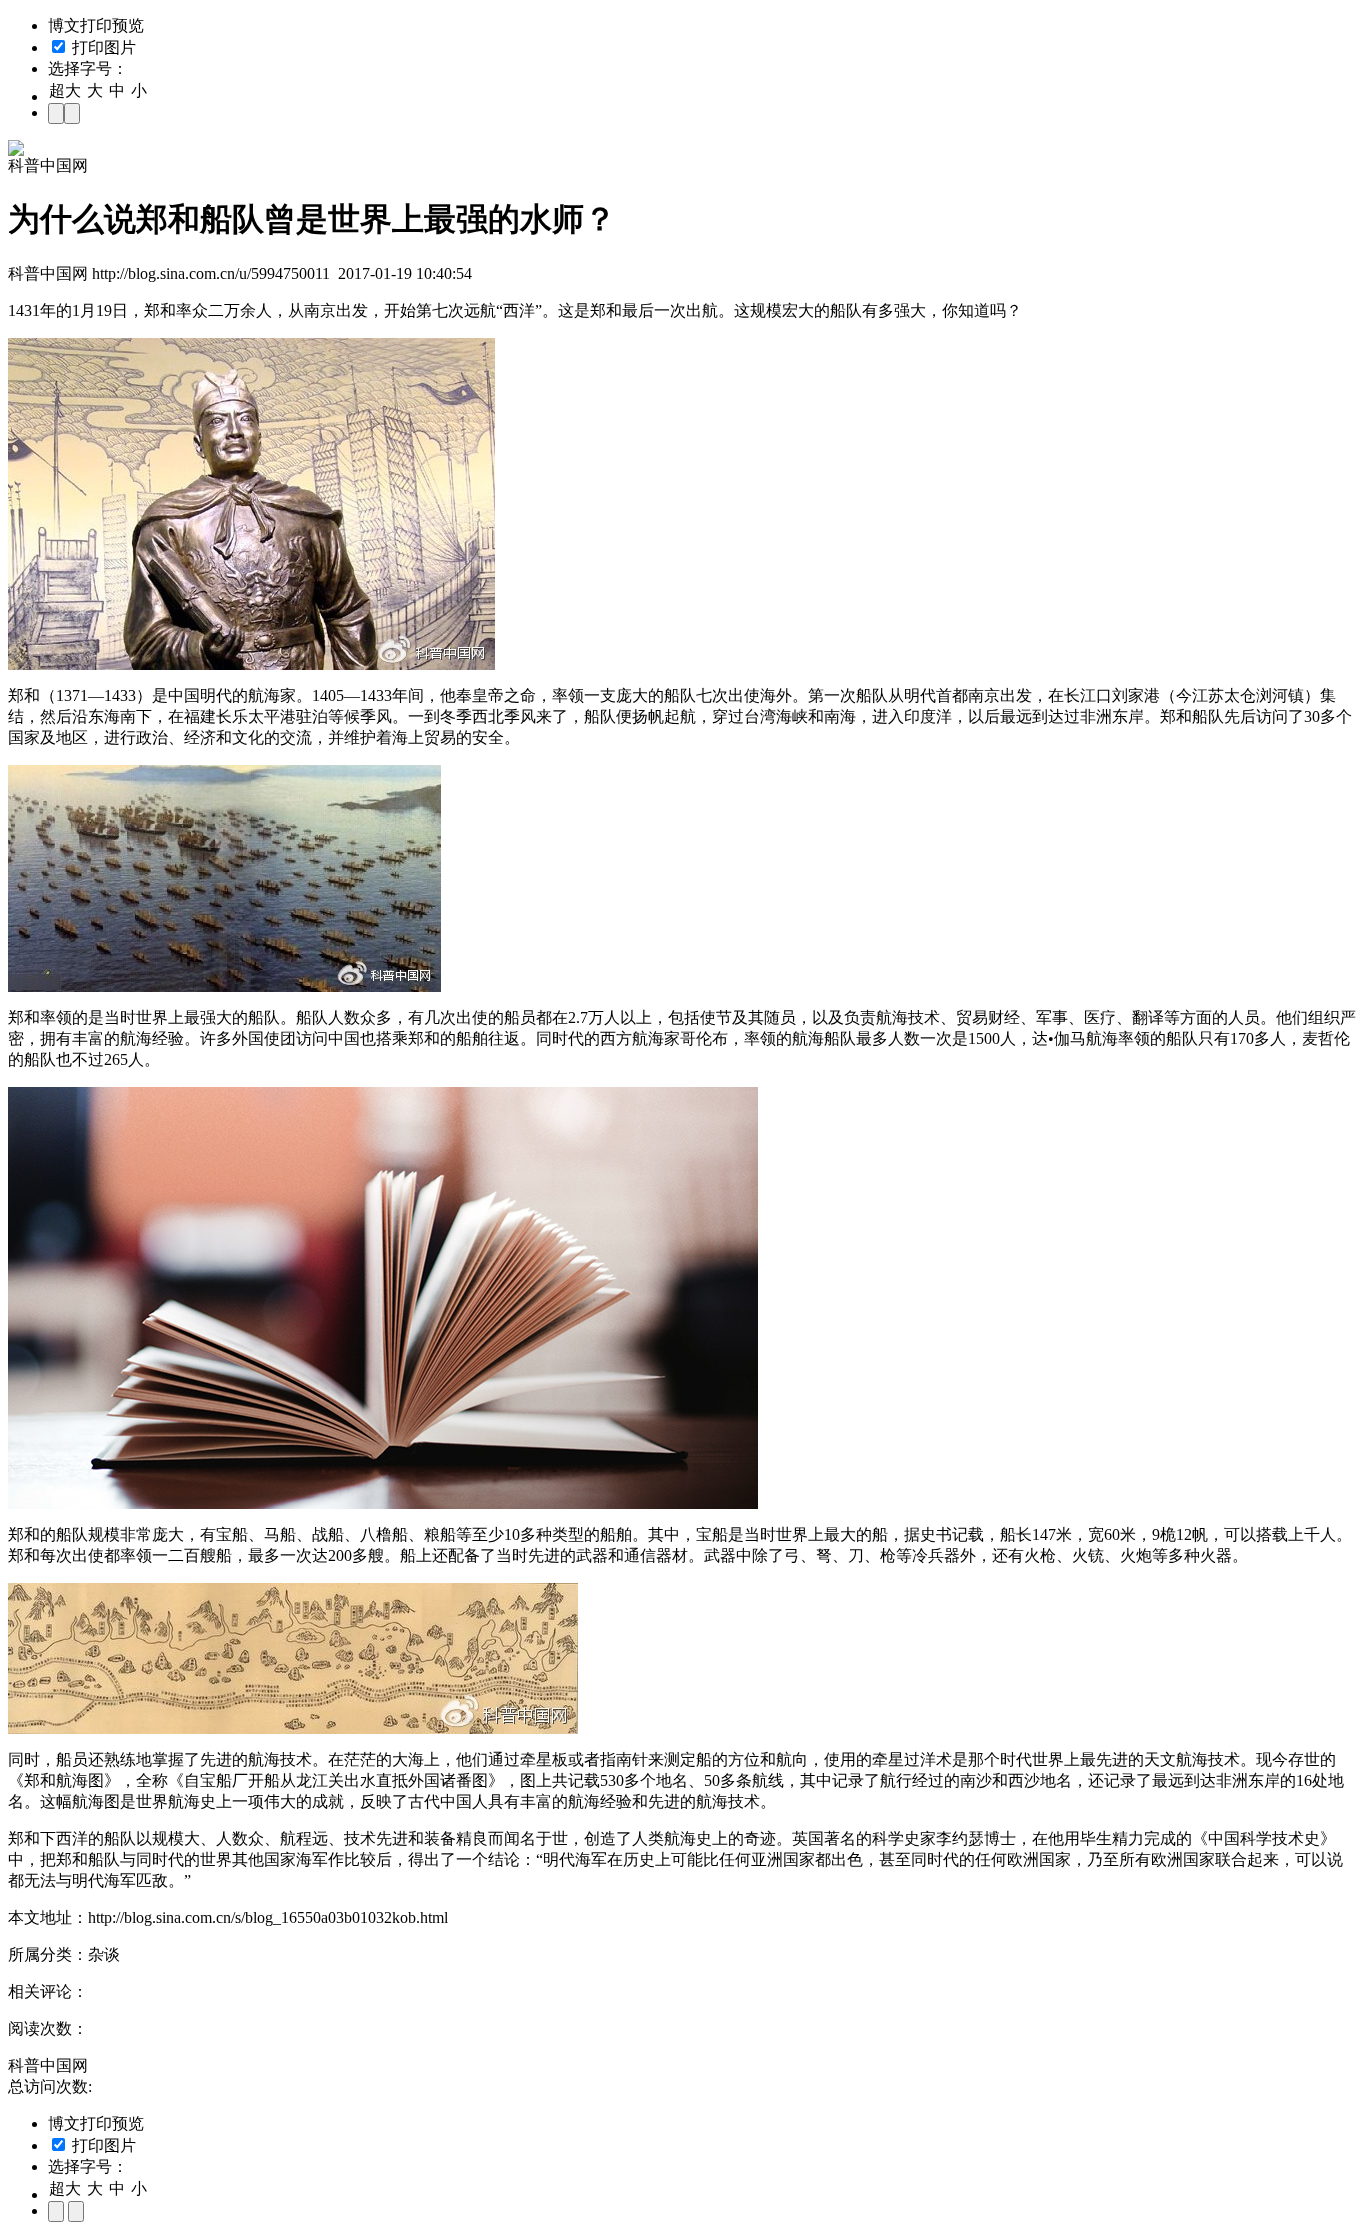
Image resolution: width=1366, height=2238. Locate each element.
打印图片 (102, 47)
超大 (65, 90)
